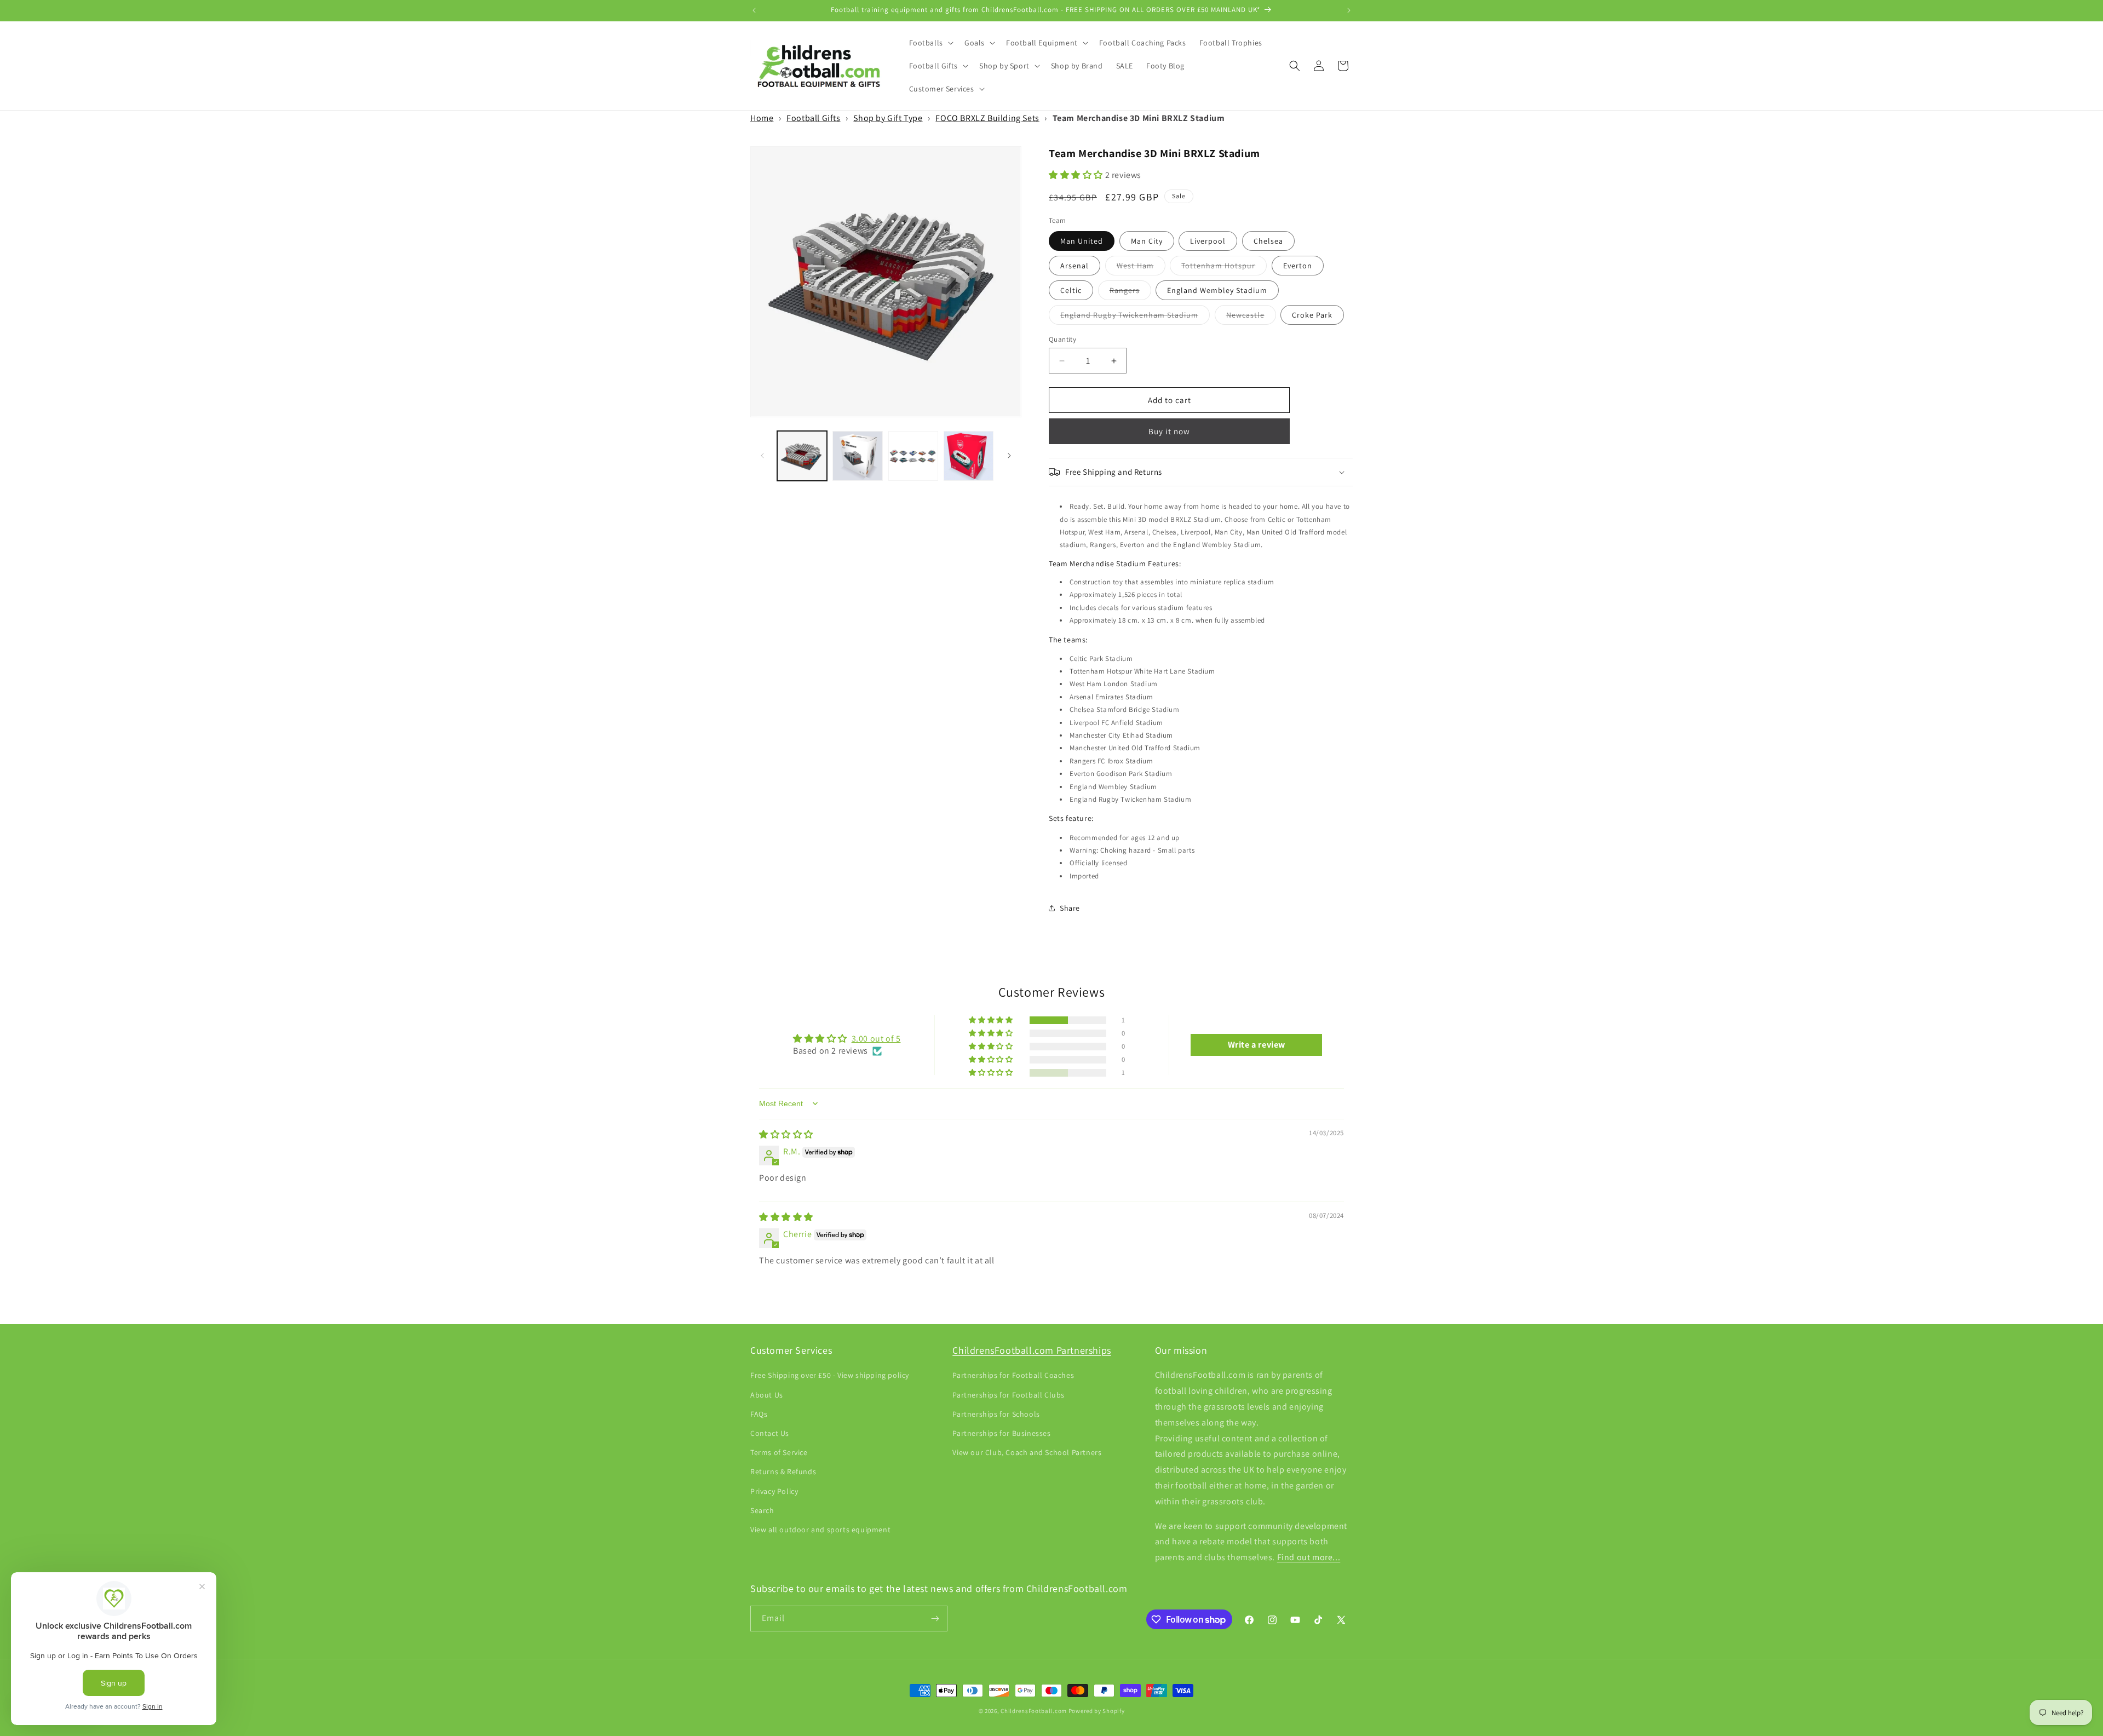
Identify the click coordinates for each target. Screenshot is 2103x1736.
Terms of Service (779, 1452)
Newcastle (1251, 317)
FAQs (759, 1413)
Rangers (1130, 292)
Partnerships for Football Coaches (1013, 1375)
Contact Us (770, 1433)
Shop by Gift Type (888, 118)
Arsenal (1075, 266)
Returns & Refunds (783, 1471)
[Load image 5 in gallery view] (913, 456)
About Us (767, 1394)
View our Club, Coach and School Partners (1027, 1452)
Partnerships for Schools (996, 1413)
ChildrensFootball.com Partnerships (1032, 1350)
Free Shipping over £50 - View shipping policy (830, 1375)
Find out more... (1309, 1557)
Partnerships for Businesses (1001, 1433)
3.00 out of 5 (876, 1039)
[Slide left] (762, 456)
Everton (1298, 266)
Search (762, 1510)
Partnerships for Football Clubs (1009, 1394)
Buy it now (1169, 431)
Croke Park (1312, 315)
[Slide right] (1009, 456)
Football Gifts (813, 118)
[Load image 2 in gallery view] (857, 456)
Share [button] (1070, 908)
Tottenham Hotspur (1224, 268)
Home (762, 118)
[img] (786, 1134)
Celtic (1071, 290)
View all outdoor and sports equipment (820, 1530)
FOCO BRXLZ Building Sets (987, 118)
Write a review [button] (1257, 1045)
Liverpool (1208, 241)
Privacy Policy (774, 1491)
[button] (930, 43)
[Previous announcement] (754, 10)
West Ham (1141, 268)
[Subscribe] (935, 1619)
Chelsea (1268, 241)
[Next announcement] (1349, 10)
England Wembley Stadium (1217, 290)
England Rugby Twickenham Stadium (1135, 317)
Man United (1082, 241)
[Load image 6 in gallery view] (969, 456)
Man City (1147, 241)
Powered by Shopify (1097, 1711)
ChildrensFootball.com (1034, 1711)
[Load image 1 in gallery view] (802, 456)
